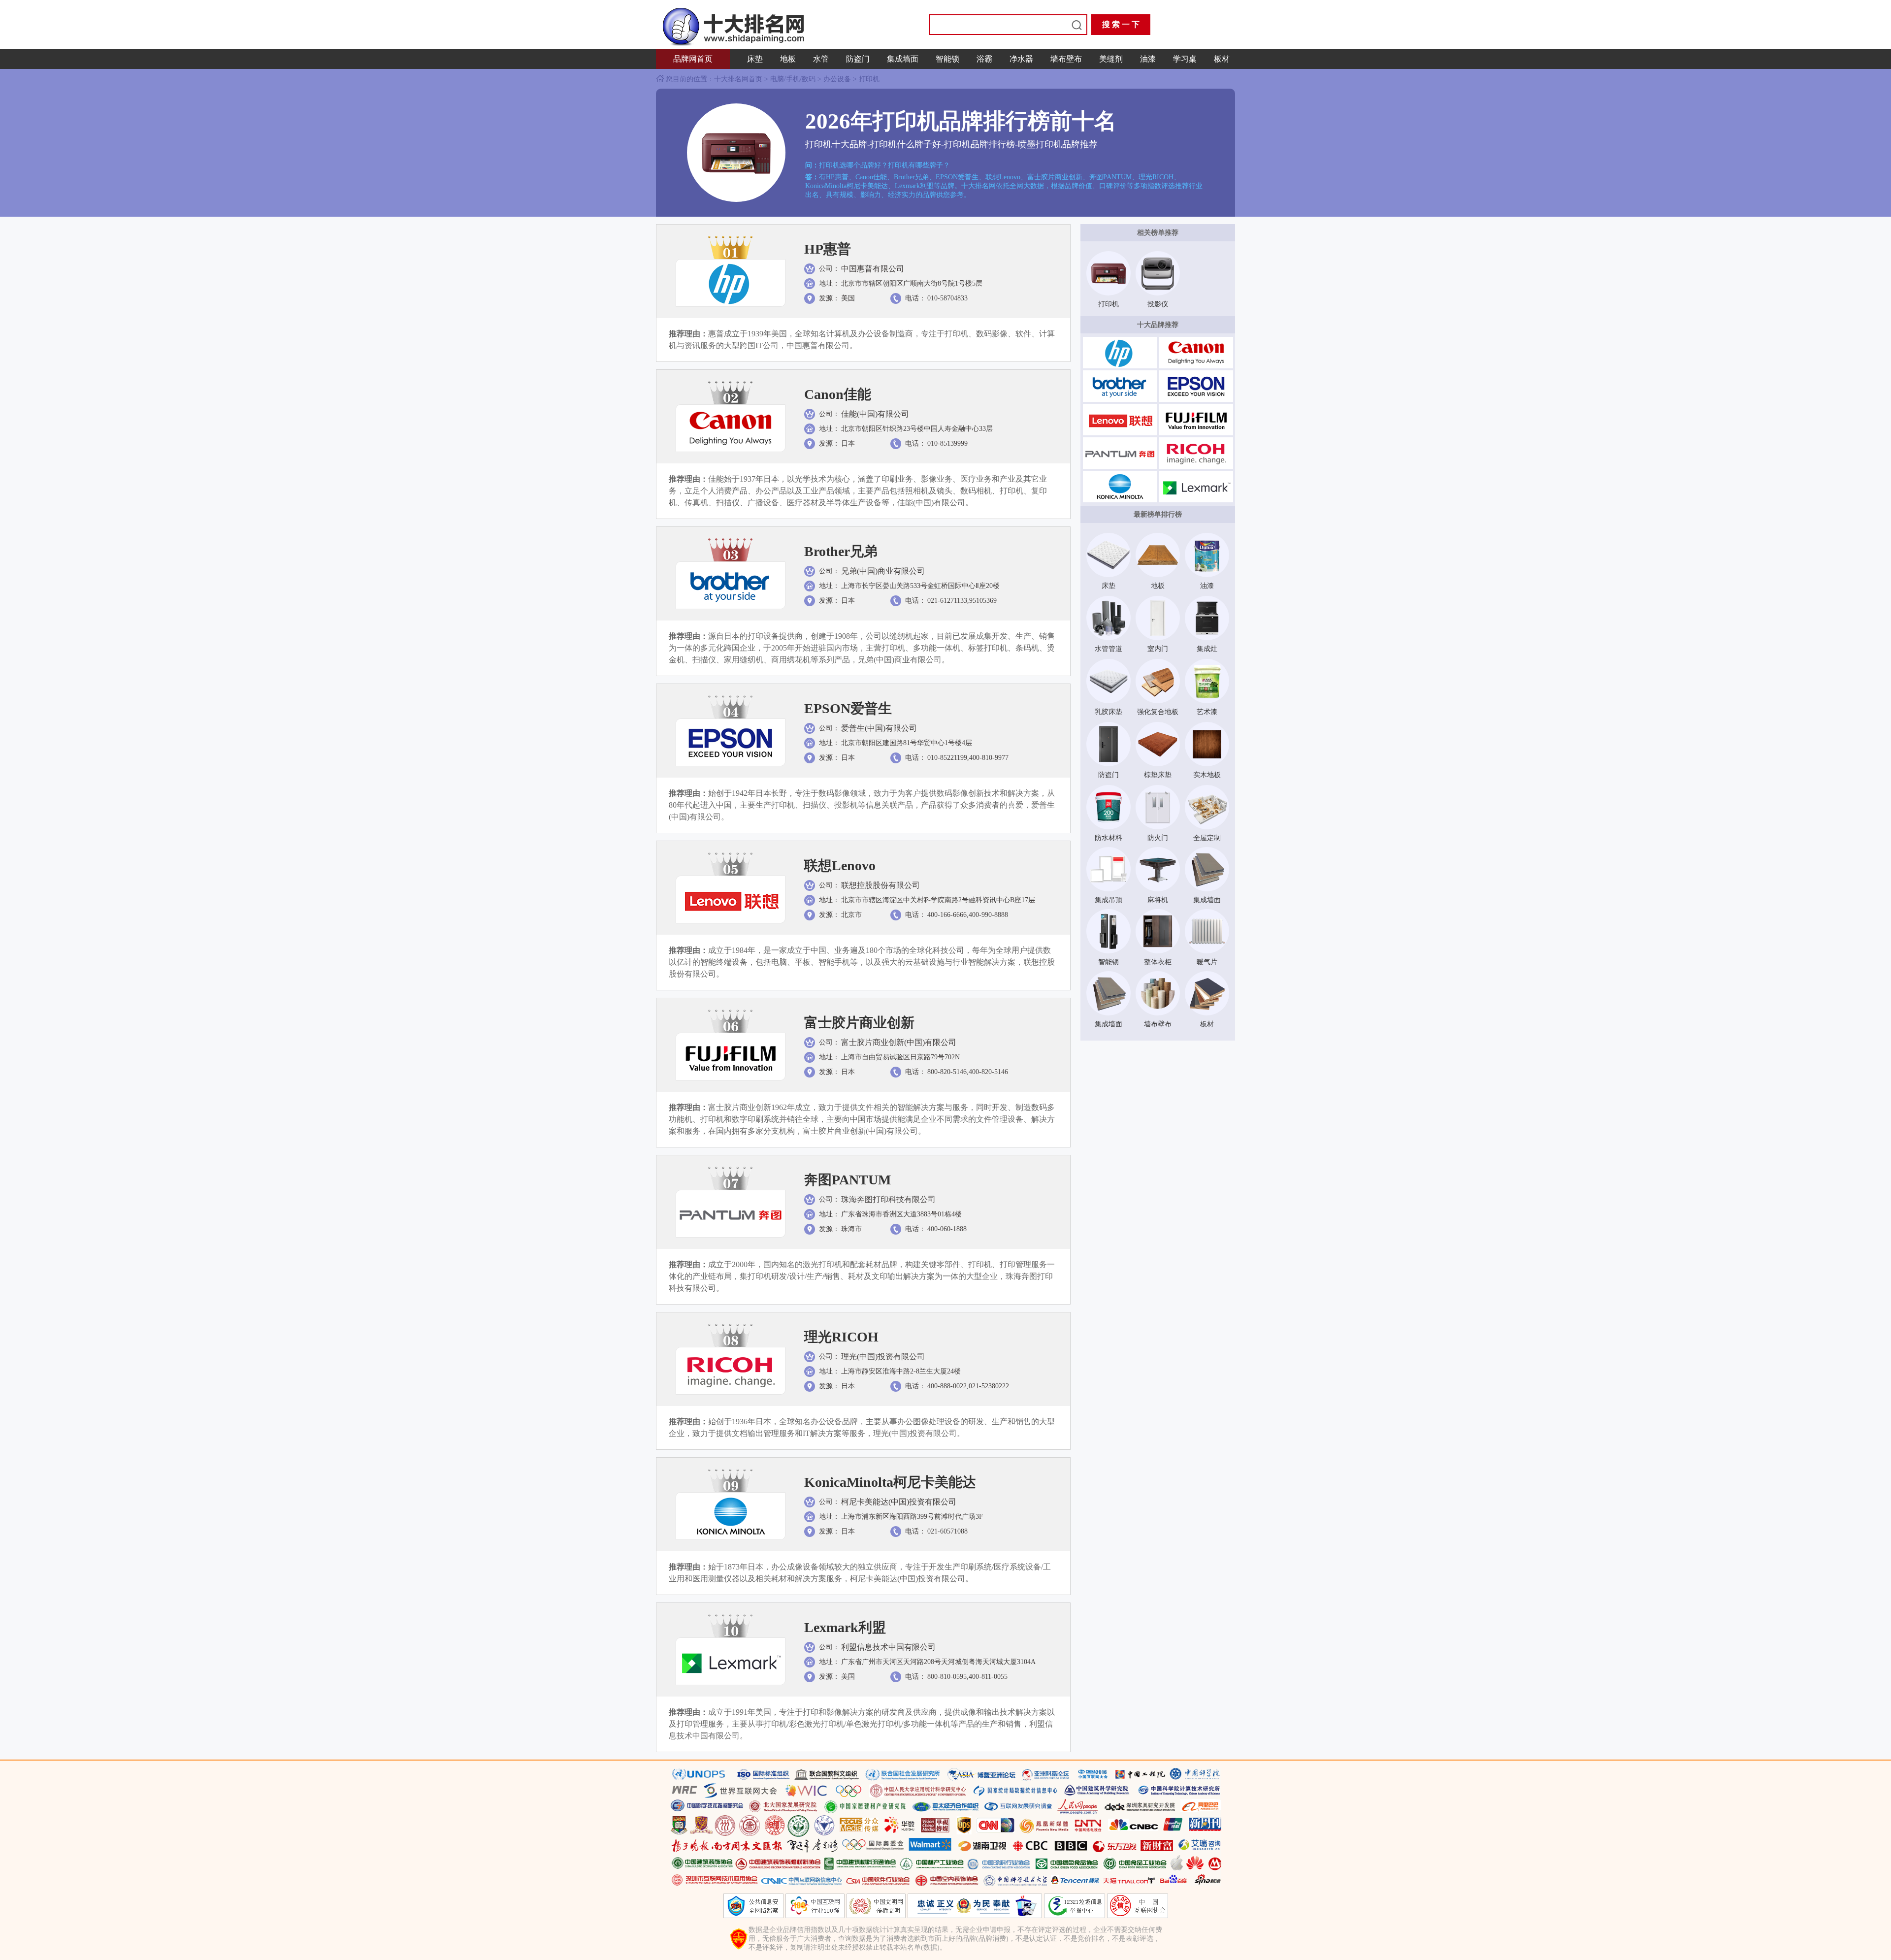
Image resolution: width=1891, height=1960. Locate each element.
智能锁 (947, 59)
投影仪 (1158, 304)
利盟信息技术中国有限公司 (888, 1647)
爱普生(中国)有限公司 (879, 728)
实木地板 (1207, 775)
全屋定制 (1207, 838)
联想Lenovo (840, 866)
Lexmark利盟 (845, 1627)
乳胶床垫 (1109, 712)
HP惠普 (828, 249)
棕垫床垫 (1158, 775)
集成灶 (1207, 649)
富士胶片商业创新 (859, 1023)
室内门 (1158, 649)
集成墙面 (903, 59)
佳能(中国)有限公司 (875, 414)
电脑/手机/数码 (793, 79)
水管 (821, 59)
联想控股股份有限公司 (880, 885)
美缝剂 (1111, 59)
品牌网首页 (693, 59)
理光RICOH (841, 1337)
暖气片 (1207, 962)
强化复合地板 (1158, 712)
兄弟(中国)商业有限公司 (883, 571)
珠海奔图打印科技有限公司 (888, 1199)
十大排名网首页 (739, 79)
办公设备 (837, 79)
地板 (788, 59)
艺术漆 (1207, 712)
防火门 (1158, 838)
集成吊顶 (1109, 900)
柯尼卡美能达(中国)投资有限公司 (899, 1502)
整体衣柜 (1158, 962)
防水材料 (1109, 838)
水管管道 (1109, 649)
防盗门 (858, 59)
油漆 (1148, 59)
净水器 (1021, 59)
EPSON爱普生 (848, 708)
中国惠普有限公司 (873, 269)
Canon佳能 (838, 394)
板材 (1222, 59)
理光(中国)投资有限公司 (883, 1356)
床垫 (755, 59)
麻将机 (1158, 900)
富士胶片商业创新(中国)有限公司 (899, 1042)
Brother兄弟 (841, 551)
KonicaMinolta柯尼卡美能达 (890, 1482)
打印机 (869, 79)
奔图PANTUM (848, 1180)
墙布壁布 (1066, 59)
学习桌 (1185, 59)
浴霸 (984, 59)
